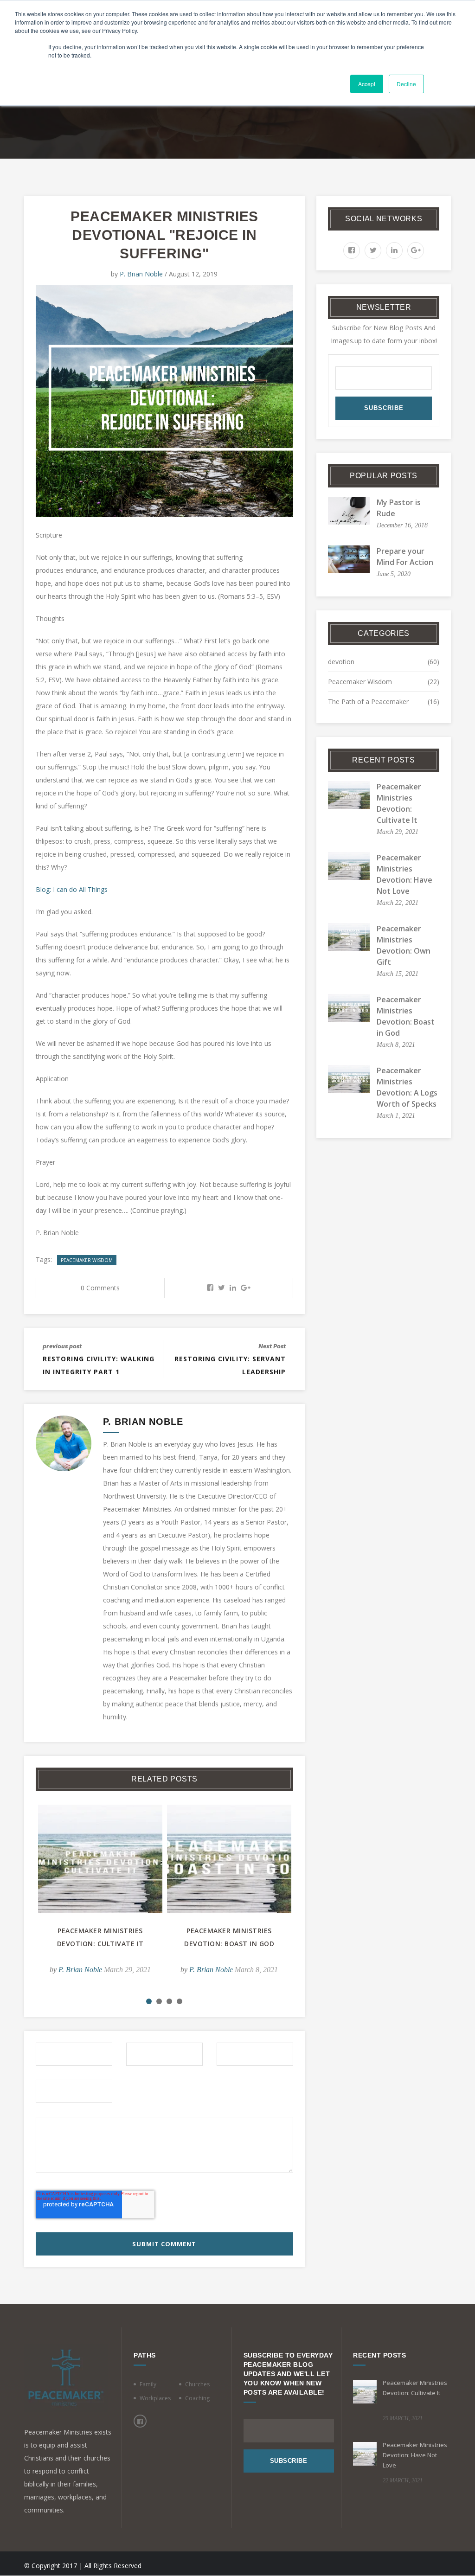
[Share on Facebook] (210, 1288)
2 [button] (159, 2001)
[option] (100, 1896)
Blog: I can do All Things (72, 889)
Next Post (272, 1346)
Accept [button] (367, 84)
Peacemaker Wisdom (87, 1260)
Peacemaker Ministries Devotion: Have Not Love (415, 2455)
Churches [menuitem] (197, 2384)
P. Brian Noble (141, 274)
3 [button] (169, 2001)
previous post (62, 1346)
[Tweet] (221, 1288)
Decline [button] (406, 84)
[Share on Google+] (246, 1288)
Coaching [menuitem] (197, 2398)
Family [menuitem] (148, 2384)
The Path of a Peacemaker (368, 702)
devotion (341, 662)
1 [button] (149, 2001)
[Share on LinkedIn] (233, 1288)
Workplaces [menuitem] (155, 2398)
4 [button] (180, 2001)
